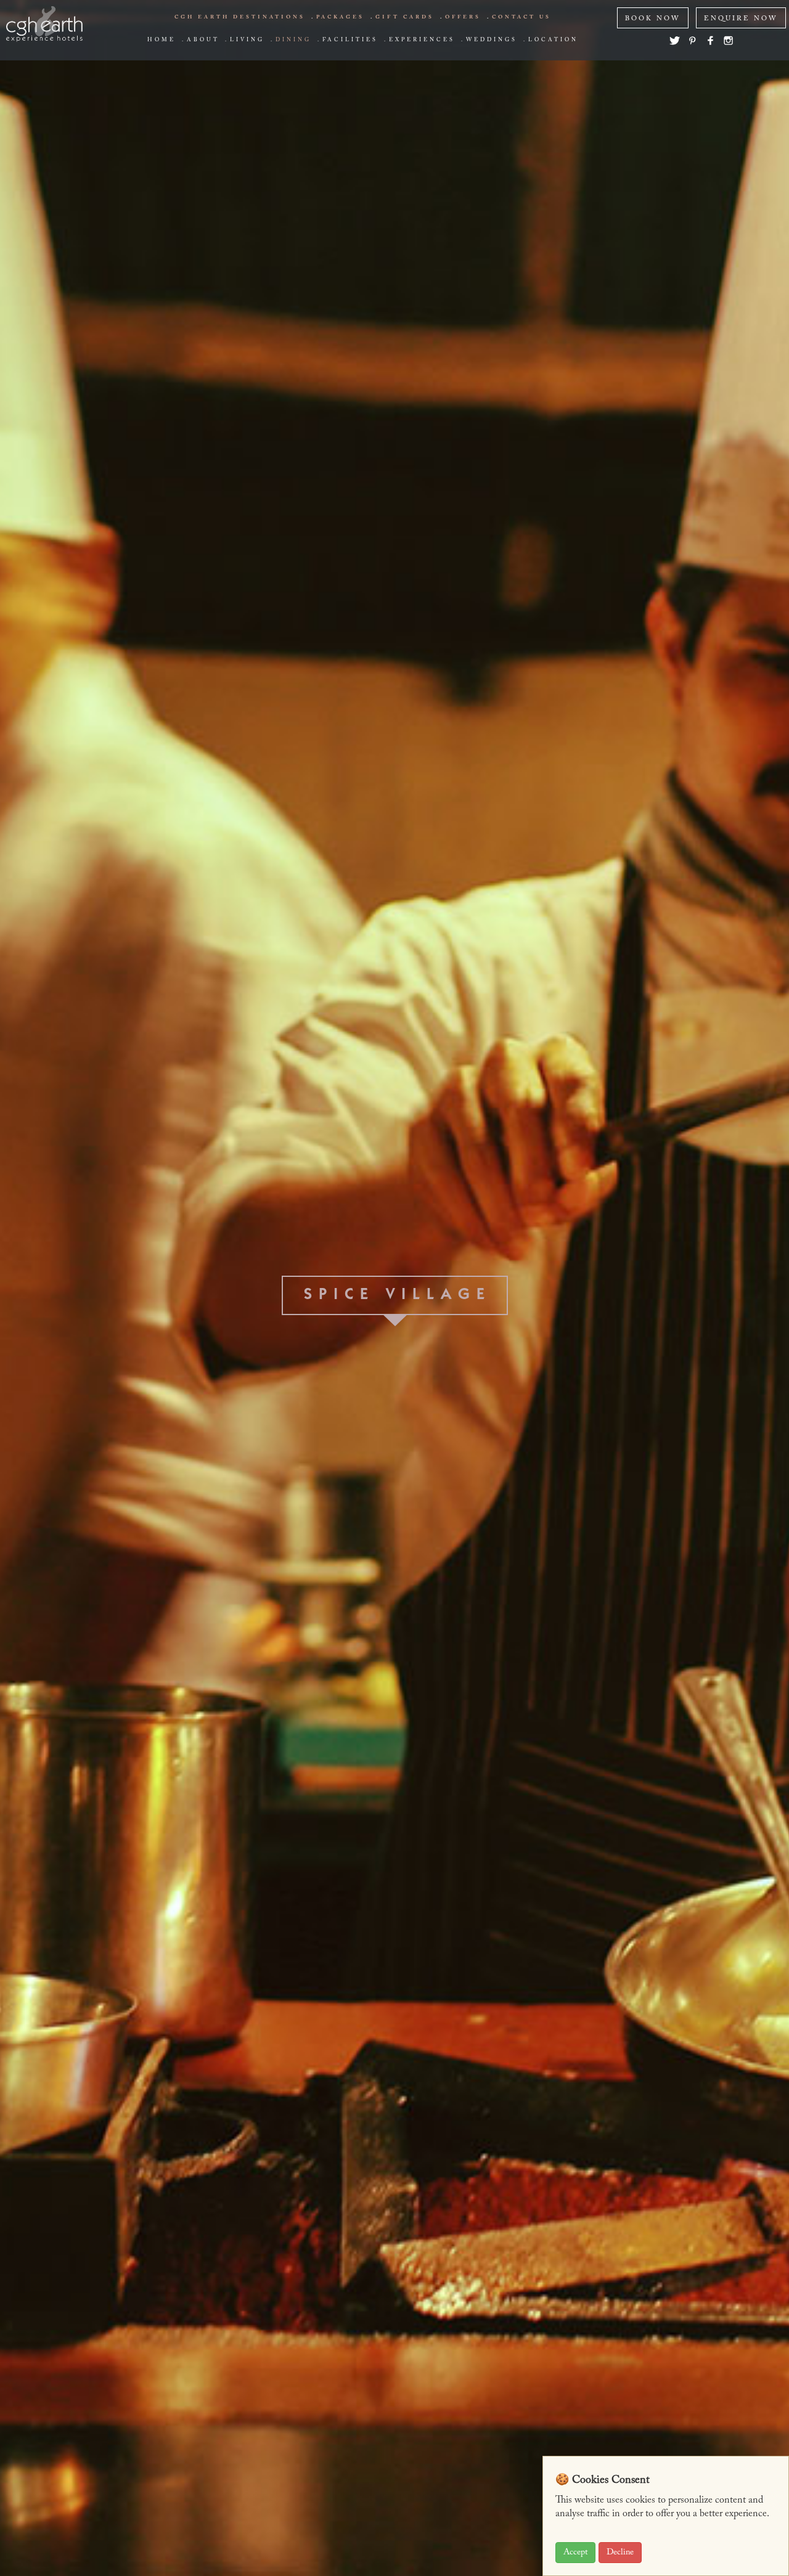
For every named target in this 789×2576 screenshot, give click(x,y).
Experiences (422, 40)
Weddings (492, 40)
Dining (293, 40)
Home (161, 40)
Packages (340, 17)
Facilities (350, 40)
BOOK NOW (653, 19)
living (247, 40)
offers (463, 17)
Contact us (521, 17)
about (203, 40)
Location (553, 40)
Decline (620, 2553)
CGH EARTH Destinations (240, 17)
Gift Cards (405, 17)
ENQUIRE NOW (741, 19)
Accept (575, 2553)
